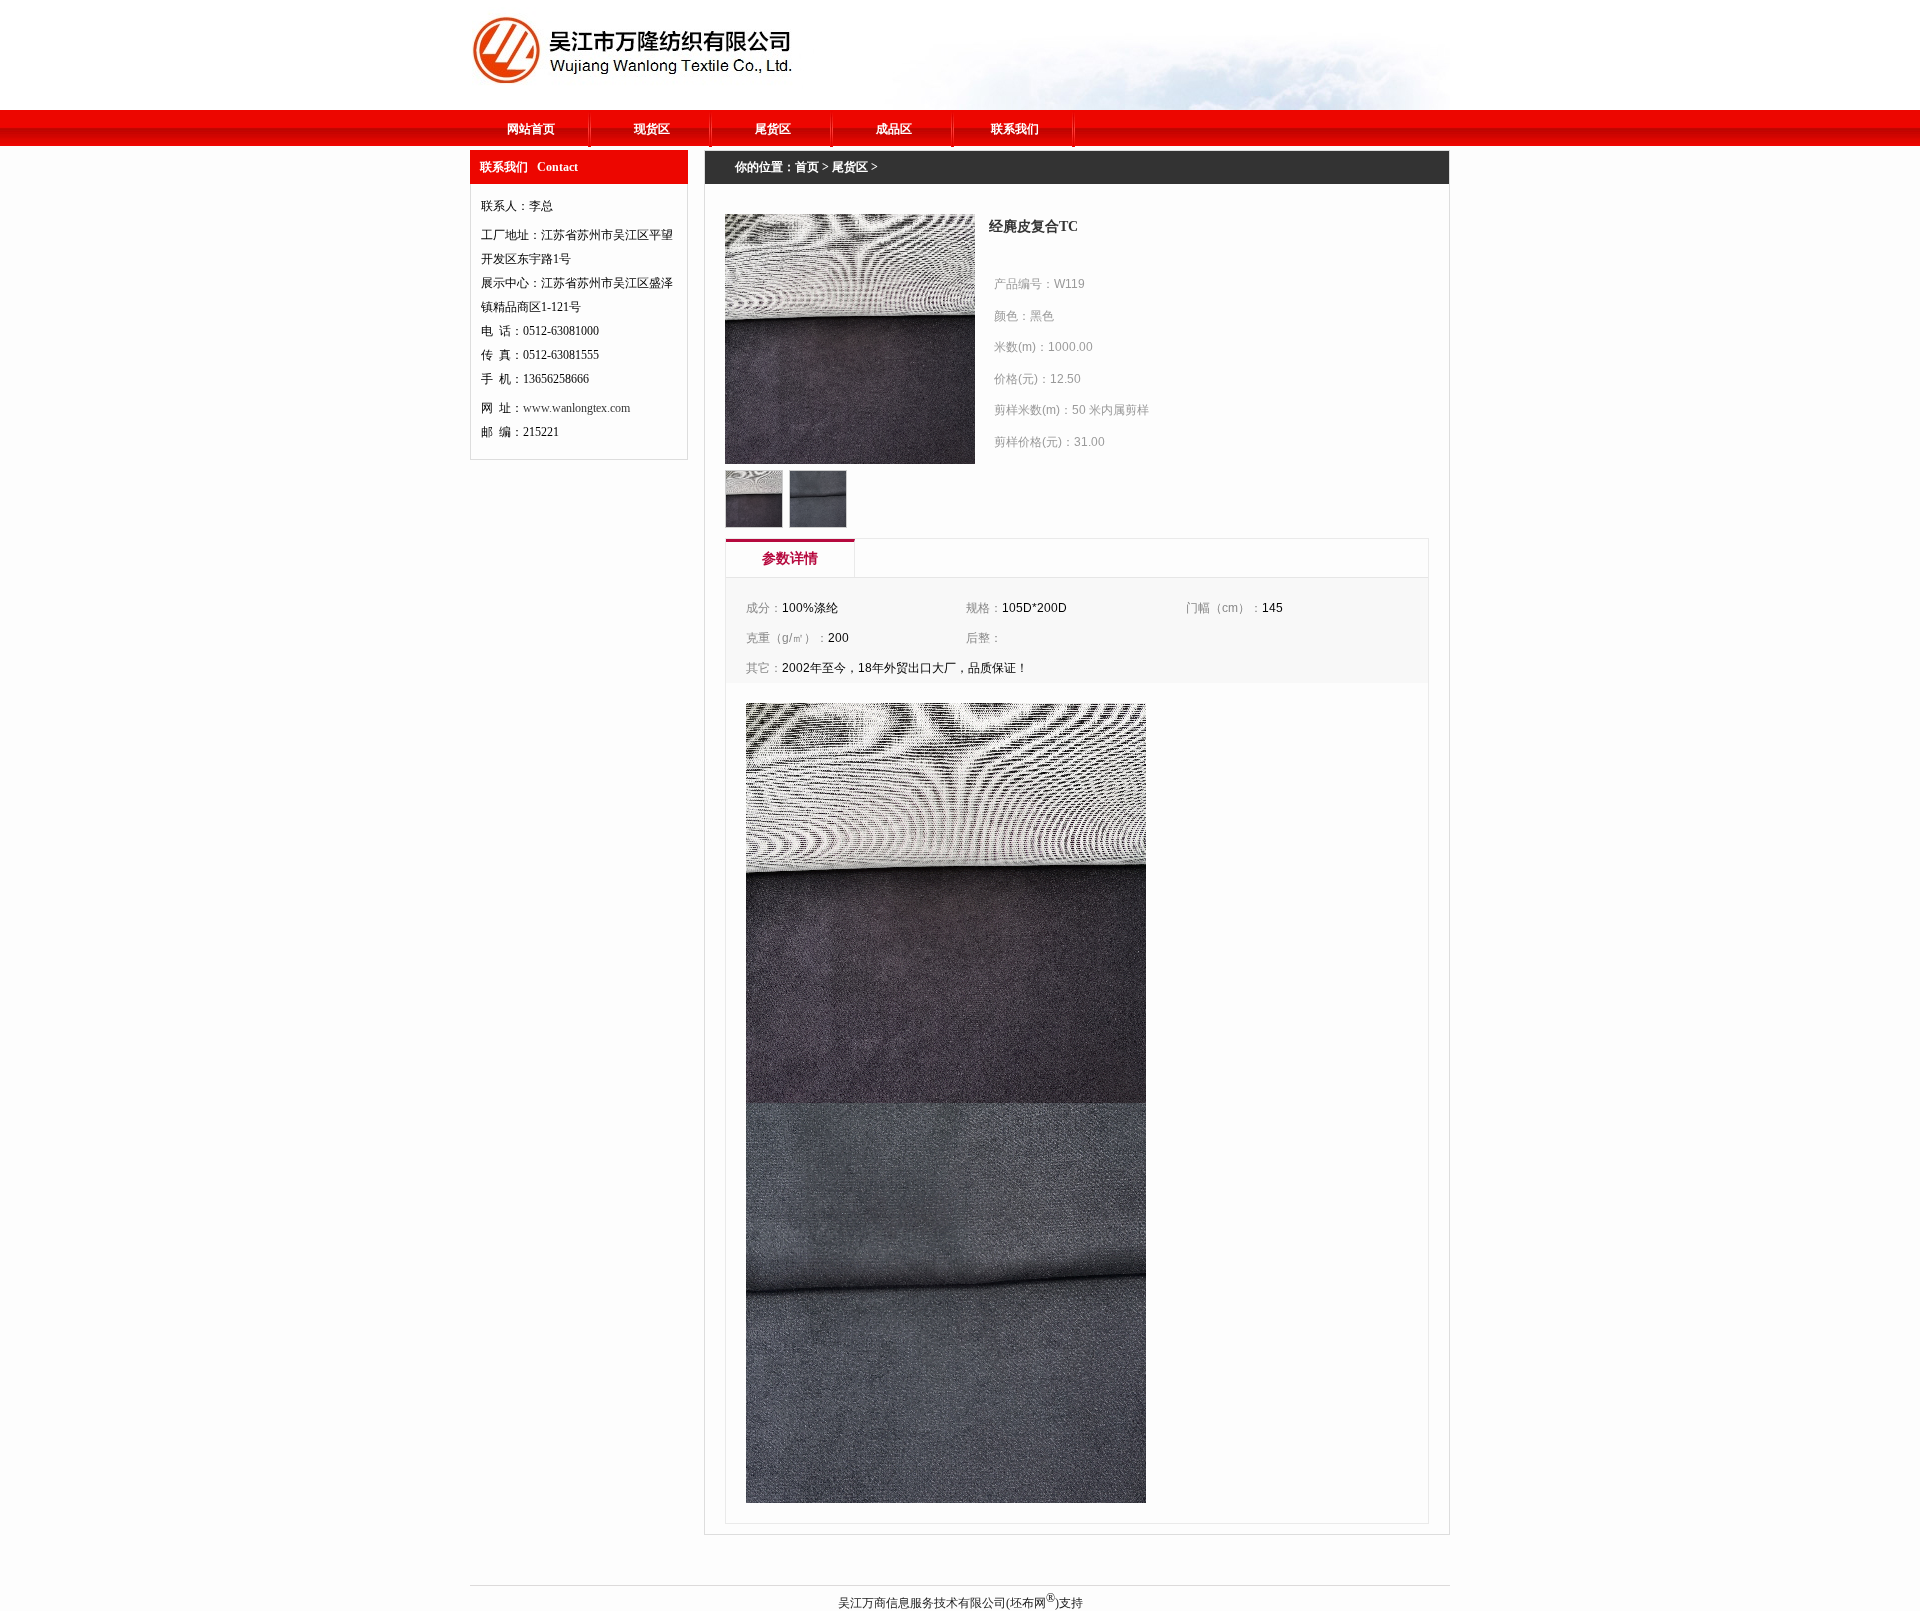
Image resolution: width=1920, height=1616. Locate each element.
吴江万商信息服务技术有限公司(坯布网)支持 (960, 1603)
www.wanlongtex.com (576, 408)
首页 (807, 167)
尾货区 (773, 129)
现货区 (652, 129)
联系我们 (1015, 129)
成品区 (894, 129)
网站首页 (531, 129)
